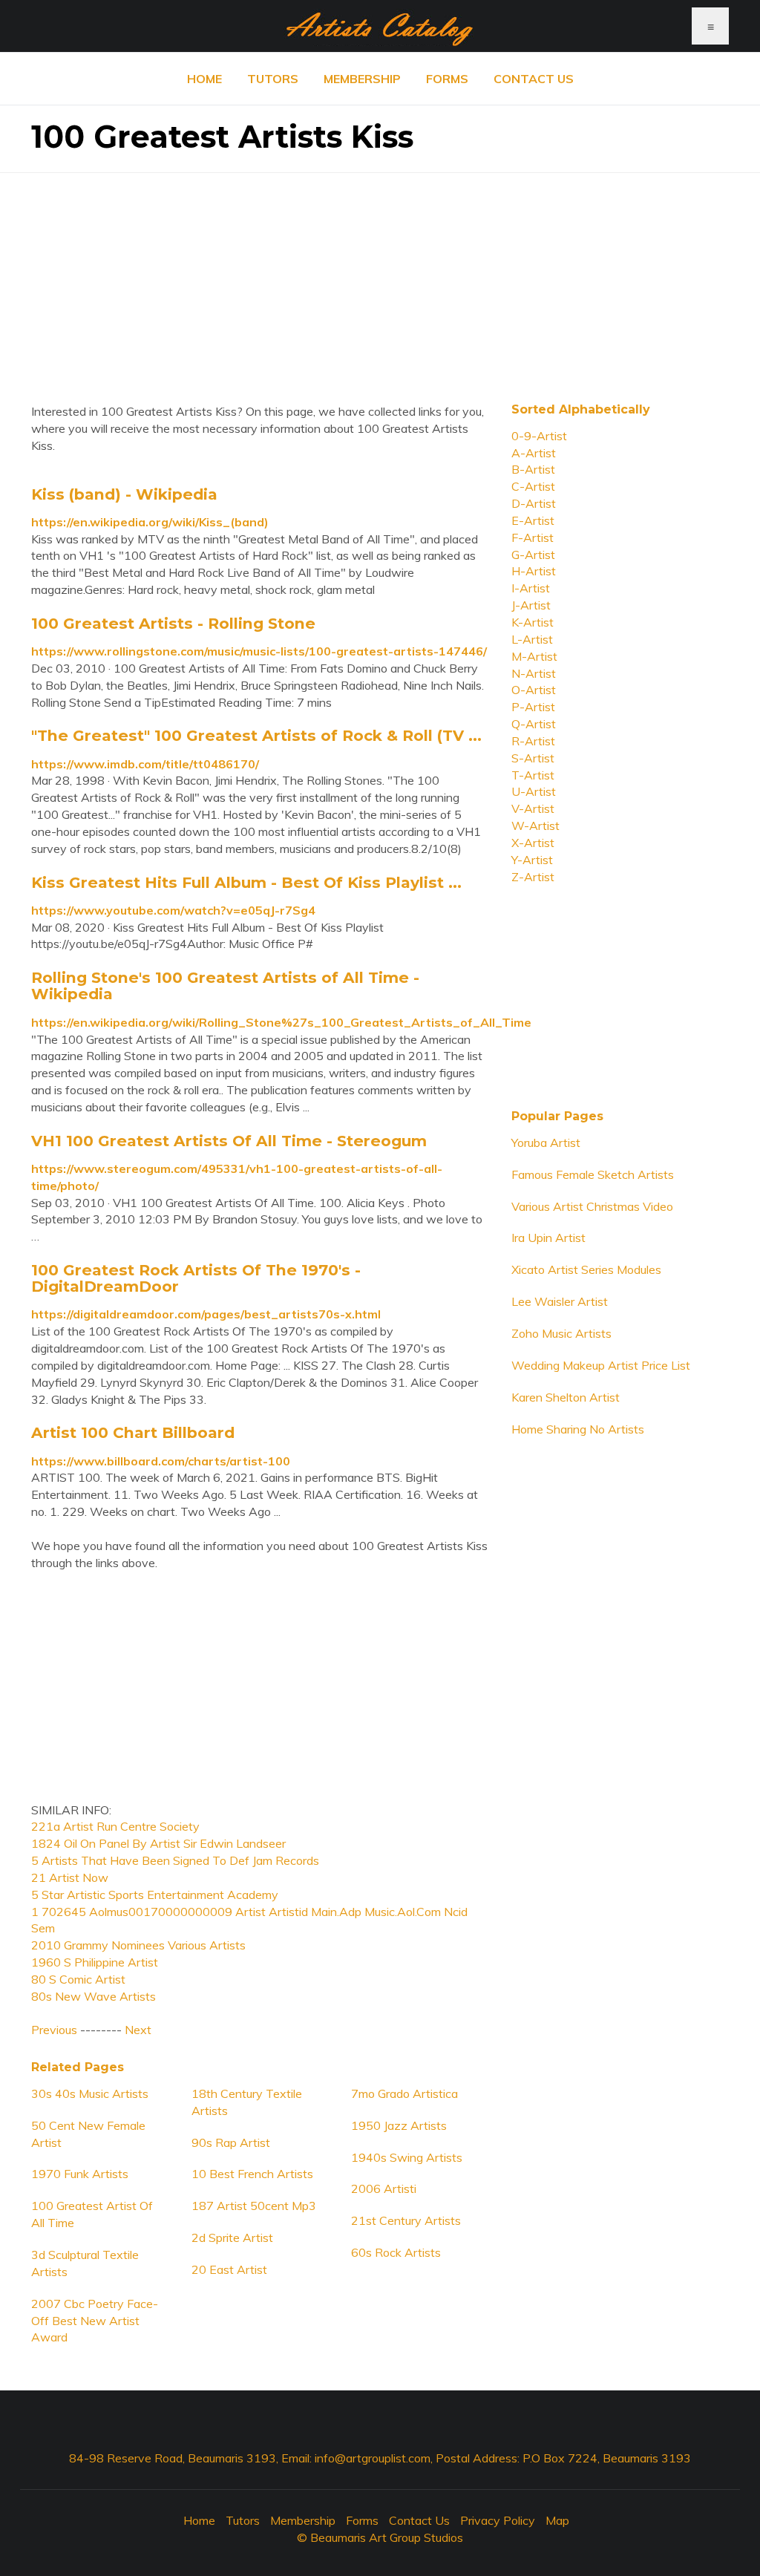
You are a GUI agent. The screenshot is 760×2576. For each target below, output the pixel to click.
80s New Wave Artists (94, 1996)
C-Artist (533, 486)
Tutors (273, 79)
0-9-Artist (539, 436)
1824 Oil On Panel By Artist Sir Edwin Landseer (158, 1843)
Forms (447, 79)
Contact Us (534, 79)
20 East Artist (229, 2269)
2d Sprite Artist (232, 2237)
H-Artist (534, 571)
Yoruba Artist (546, 1142)
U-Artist (534, 791)
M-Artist (534, 656)
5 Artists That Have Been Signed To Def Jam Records (175, 1860)
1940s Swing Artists (407, 2157)
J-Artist (531, 605)
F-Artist (533, 537)
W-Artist (535, 826)
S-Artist (533, 758)
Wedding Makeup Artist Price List (601, 1365)
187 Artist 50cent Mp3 (254, 2206)
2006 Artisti (384, 2188)
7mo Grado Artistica (404, 2093)
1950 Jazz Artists (399, 2125)
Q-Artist (534, 724)
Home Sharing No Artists (578, 1429)
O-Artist (534, 690)
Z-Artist (533, 877)
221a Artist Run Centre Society (115, 1826)
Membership (362, 79)
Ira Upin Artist (548, 1238)
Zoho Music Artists (561, 1333)
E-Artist (533, 520)
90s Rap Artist (231, 2142)
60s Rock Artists (396, 2252)
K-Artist (533, 622)
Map (557, 2520)
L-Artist (532, 639)
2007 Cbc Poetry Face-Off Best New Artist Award (95, 2321)
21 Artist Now (70, 1877)
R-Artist (533, 741)
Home (204, 79)
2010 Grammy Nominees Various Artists (138, 1945)
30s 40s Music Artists (90, 2093)
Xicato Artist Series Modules (586, 1269)
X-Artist (533, 843)
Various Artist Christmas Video (592, 1206)
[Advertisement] (380, 277)
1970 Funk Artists (80, 2174)
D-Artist (534, 503)
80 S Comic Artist (78, 1979)
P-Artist (533, 707)
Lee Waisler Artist (560, 1301)
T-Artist (533, 775)
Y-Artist (532, 860)
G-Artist (533, 555)
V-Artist (533, 808)
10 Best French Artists (252, 2174)
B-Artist (533, 469)
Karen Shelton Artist (566, 1397)
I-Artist (531, 588)
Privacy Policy (498, 2520)
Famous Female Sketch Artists (593, 1174)
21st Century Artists (406, 2220)
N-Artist (534, 673)
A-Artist (534, 453)
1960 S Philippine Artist (95, 1962)
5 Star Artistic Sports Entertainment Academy (155, 1895)
